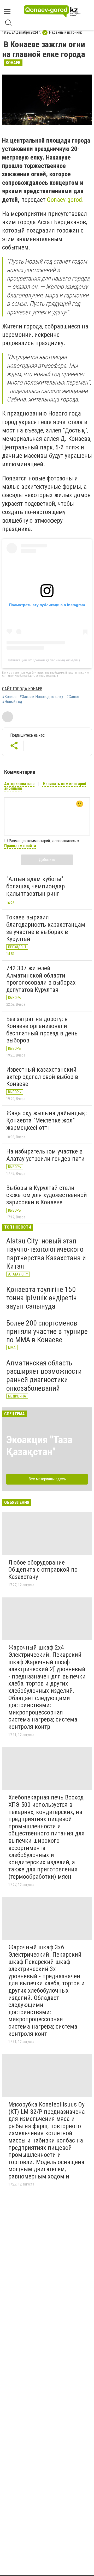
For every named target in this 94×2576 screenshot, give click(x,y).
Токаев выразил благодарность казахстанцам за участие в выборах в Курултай (46, 928)
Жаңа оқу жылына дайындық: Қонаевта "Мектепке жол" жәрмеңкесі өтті (46, 1120)
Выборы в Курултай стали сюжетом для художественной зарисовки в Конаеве (47, 1195)
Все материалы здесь (47, 1479)
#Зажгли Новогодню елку (41, 697)
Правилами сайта (20, 846)
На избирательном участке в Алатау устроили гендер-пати (45, 1155)
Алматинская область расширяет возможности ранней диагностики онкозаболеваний (44, 1376)
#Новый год (12, 702)
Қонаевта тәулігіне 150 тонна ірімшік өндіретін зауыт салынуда (42, 1298)
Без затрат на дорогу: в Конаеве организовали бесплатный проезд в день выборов (42, 1030)
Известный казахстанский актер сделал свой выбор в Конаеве (42, 1077)
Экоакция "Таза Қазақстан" (39, 1446)
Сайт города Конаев (22, 689)
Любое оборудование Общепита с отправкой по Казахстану (43, 1570)
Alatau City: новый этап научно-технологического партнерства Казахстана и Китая (46, 1254)
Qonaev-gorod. (65, 200)
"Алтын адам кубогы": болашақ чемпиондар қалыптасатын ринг (36, 886)
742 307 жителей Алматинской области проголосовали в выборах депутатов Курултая (41, 979)
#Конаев (9, 697)
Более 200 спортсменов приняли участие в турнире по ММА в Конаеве (47, 1331)
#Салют (73, 697)
